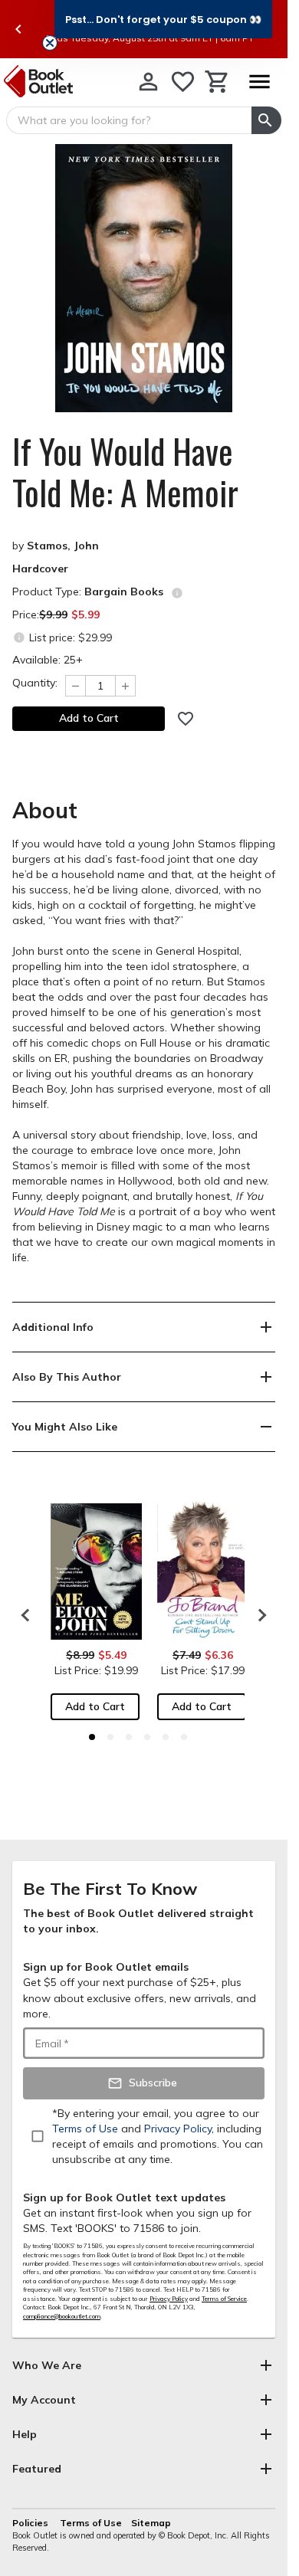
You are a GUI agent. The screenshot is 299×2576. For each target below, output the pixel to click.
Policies (31, 2523)
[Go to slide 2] (110, 1737)
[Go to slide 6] (184, 1737)
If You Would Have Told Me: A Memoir (125, 472)
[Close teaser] (50, 43)
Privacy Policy (169, 2299)
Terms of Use (91, 2523)
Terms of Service (224, 2299)
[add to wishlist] (186, 719)
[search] (266, 120)
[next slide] (258, 1615)
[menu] (259, 82)
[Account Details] (148, 82)
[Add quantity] (126, 686)
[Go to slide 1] (92, 1737)
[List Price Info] (19, 637)
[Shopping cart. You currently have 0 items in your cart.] (217, 82)
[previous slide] (18, 29)
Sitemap (151, 2523)
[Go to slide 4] (147, 1737)
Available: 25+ (48, 660)
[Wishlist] (183, 82)
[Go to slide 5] (166, 1737)
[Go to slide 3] (129, 1737)
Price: (56, 615)
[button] (163, 19)
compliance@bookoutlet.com (62, 2316)
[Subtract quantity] (75, 686)
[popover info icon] (177, 593)
